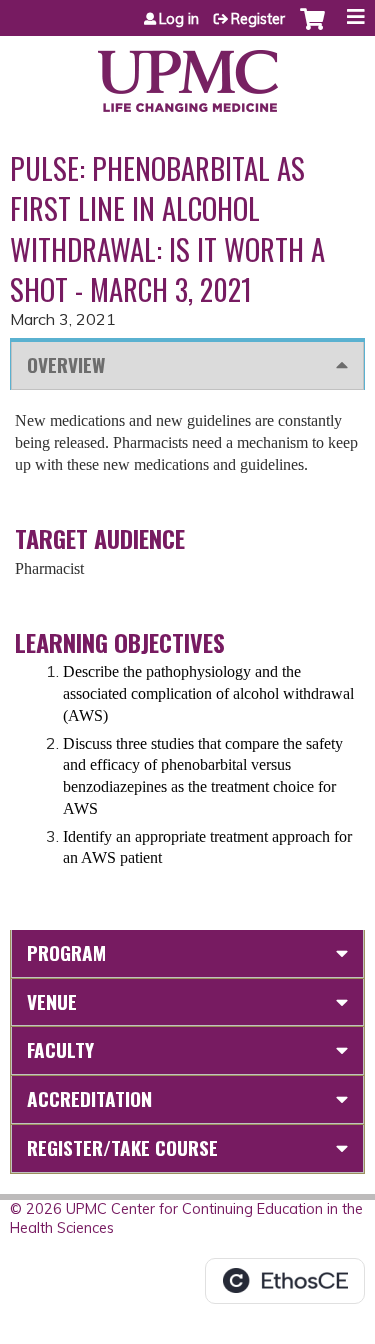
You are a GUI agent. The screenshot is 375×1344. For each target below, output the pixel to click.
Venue (52, 1001)
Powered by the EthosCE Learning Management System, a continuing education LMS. (285, 1281)
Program (66, 952)
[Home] (187, 74)
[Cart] (312, 29)
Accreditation (89, 1098)
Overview (66, 364)
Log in (179, 19)
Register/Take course (122, 1147)
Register (258, 19)
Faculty (60, 1049)
